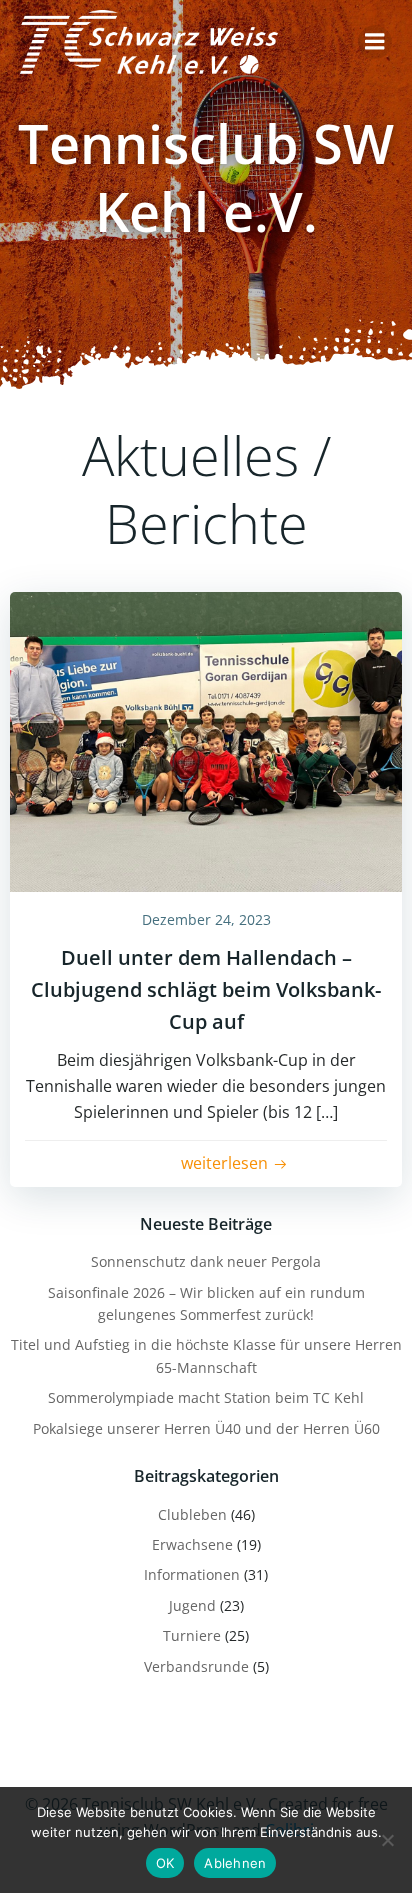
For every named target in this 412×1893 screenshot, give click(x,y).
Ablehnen (235, 1863)
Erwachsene (192, 1544)
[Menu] (375, 42)
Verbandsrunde (196, 1666)
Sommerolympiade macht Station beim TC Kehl (206, 1397)
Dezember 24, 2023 (206, 919)
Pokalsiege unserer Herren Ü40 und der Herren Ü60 (206, 1428)
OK (165, 1863)
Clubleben (192, 1514)
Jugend (192, 1605)
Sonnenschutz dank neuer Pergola (206, 1261)
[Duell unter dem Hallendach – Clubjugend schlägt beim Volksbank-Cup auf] (206, 740)
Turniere (192, 1635)
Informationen (192, 1574)
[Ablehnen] (387, 1840)
